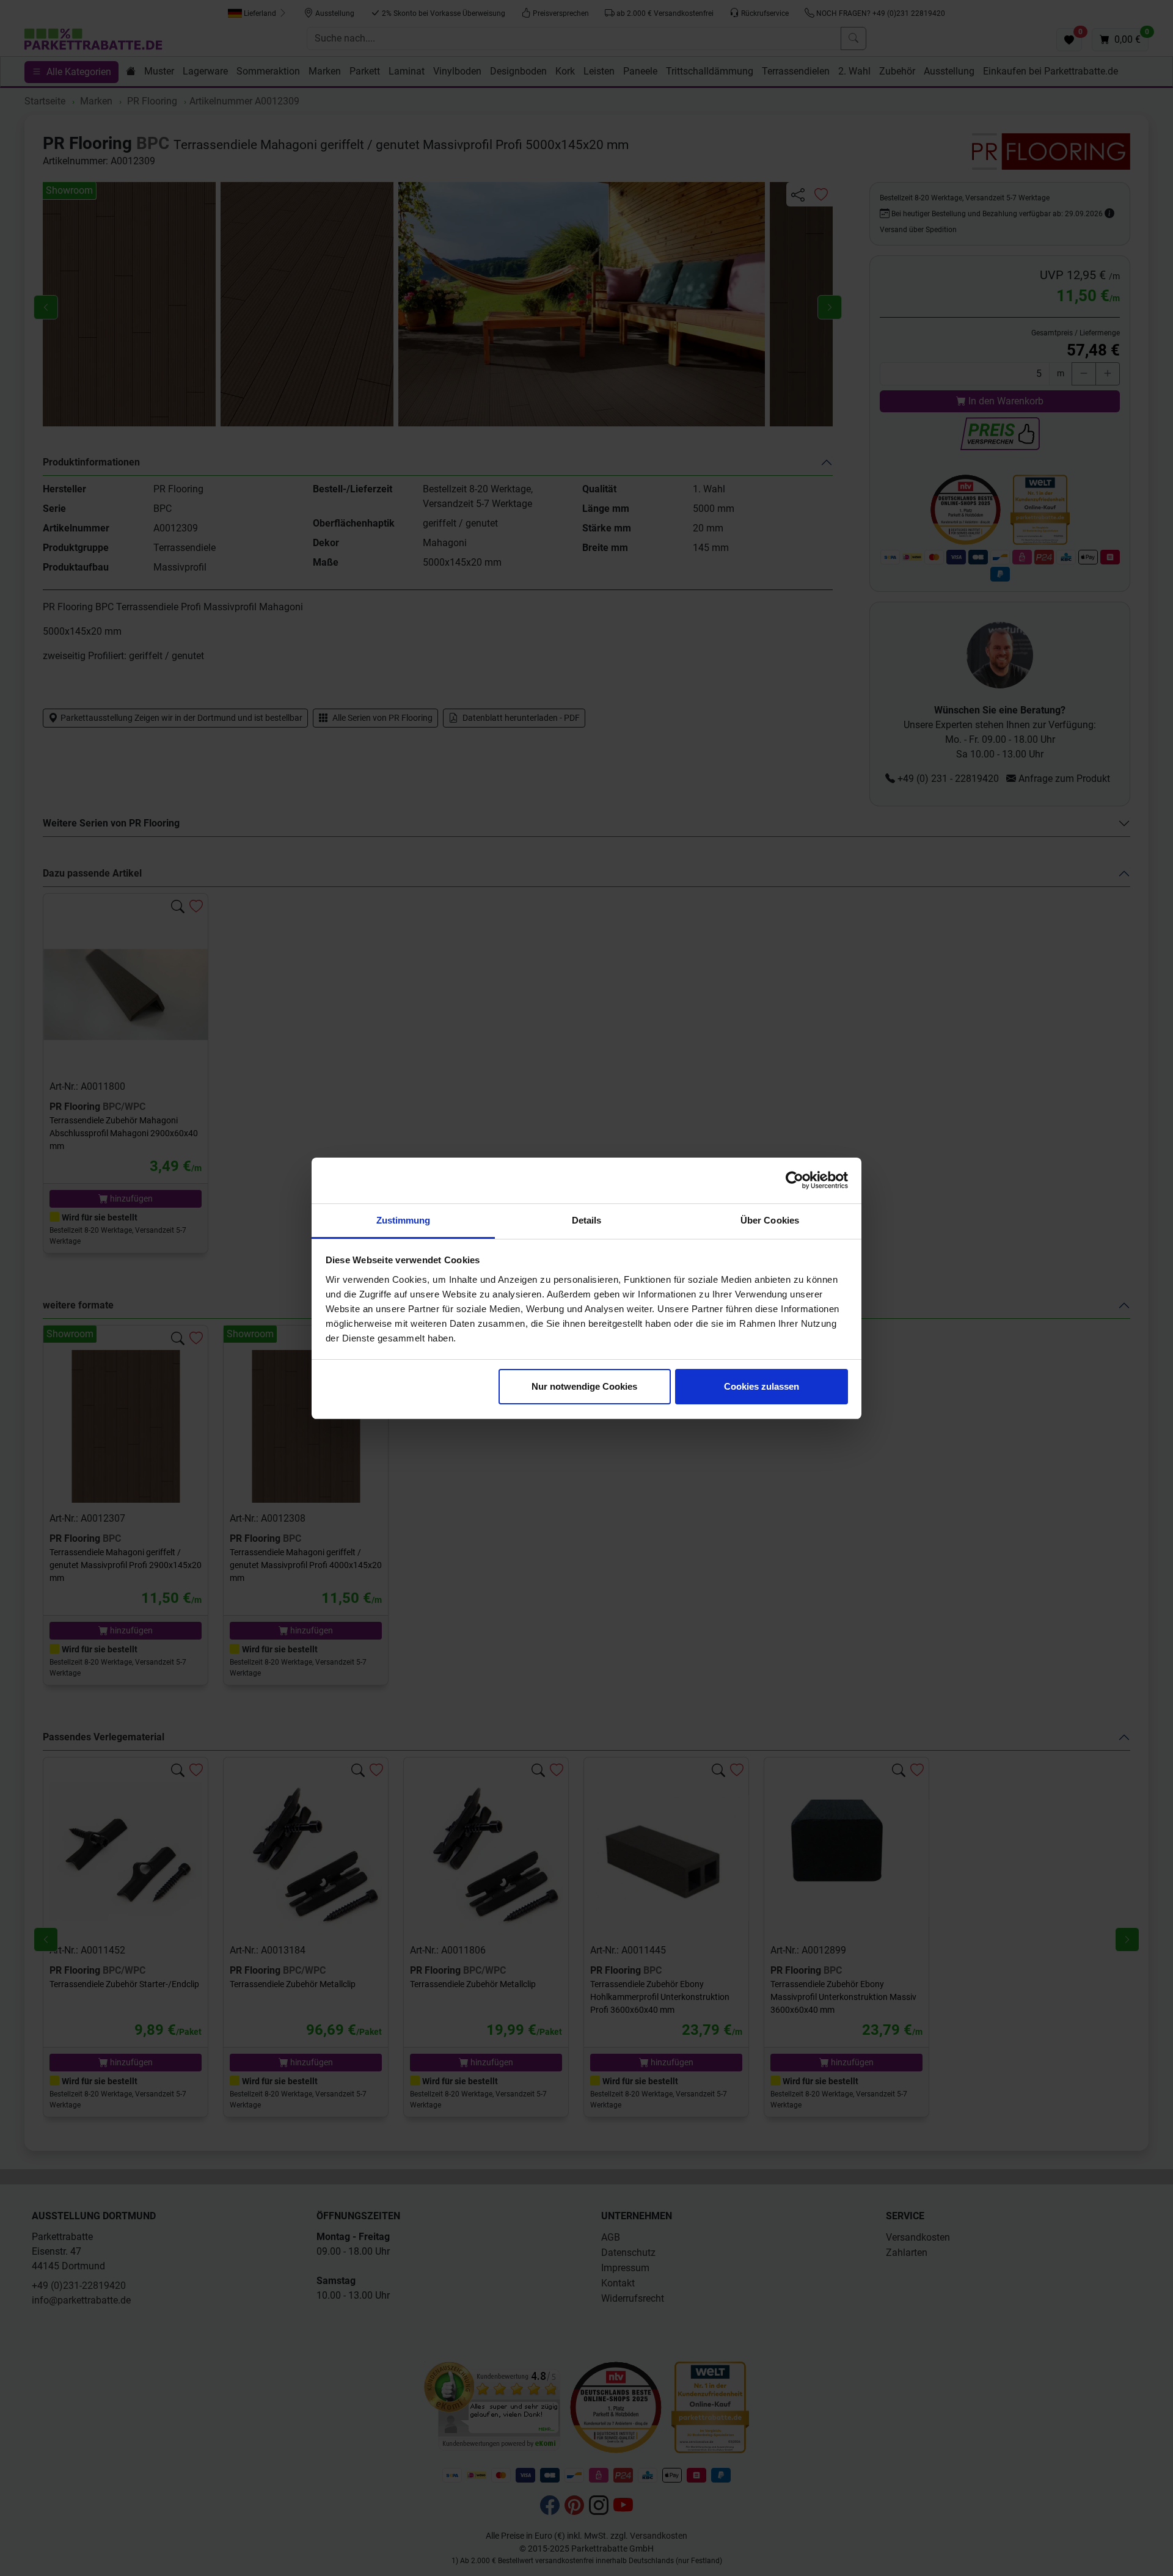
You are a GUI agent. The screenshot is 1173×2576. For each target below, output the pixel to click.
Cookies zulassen (762, 1386)
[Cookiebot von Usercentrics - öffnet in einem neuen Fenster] (795, 1180)
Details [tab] (587, 1220)
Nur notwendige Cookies (584, 1386)
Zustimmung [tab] (404, 1220)
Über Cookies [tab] (770, 1220)
